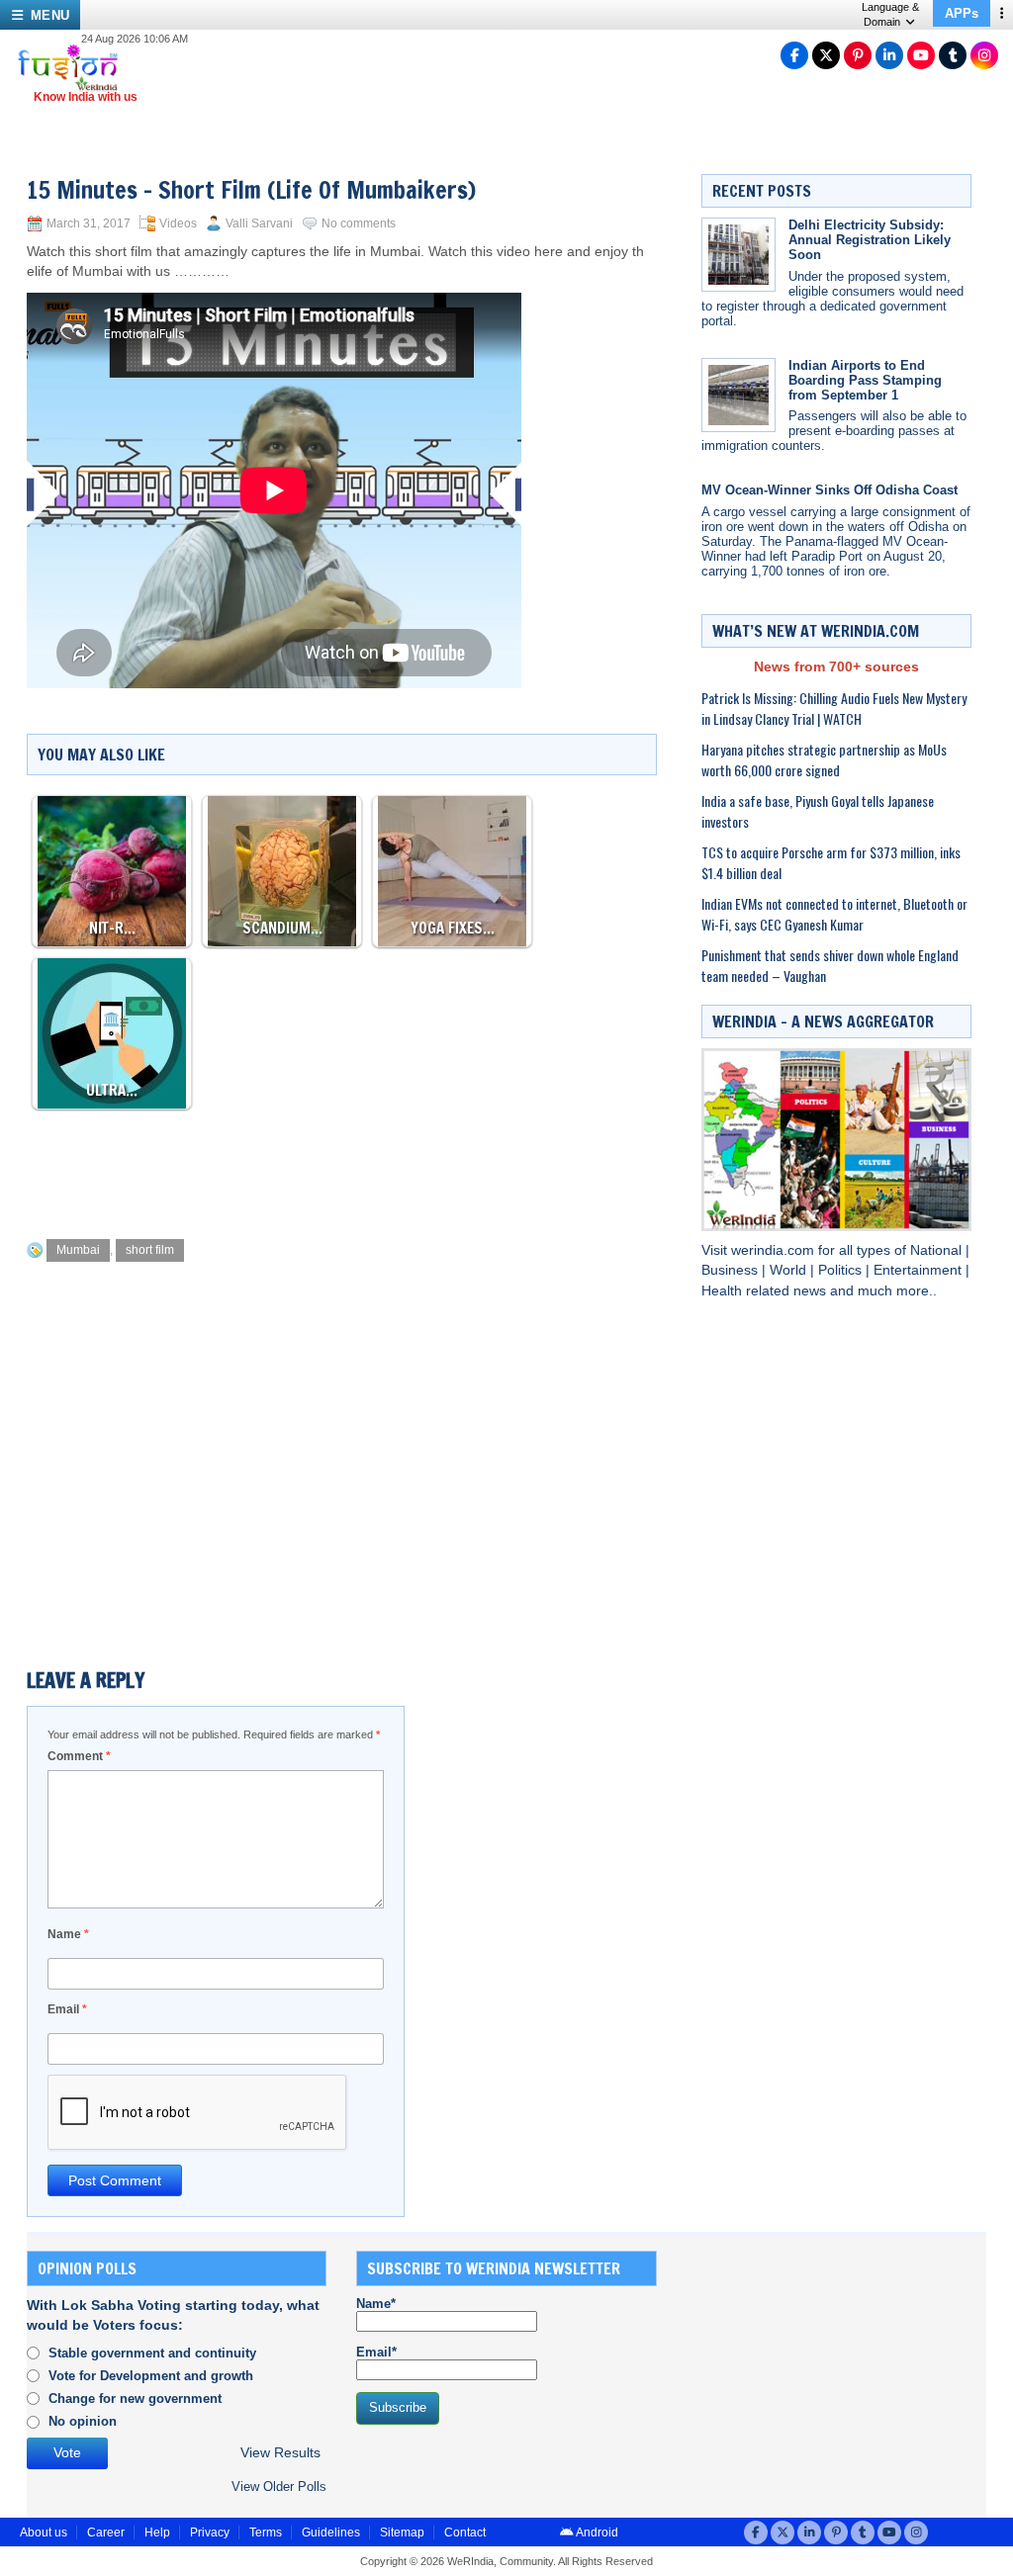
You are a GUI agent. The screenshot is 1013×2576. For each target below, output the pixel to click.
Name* (376, 2304)
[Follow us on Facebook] (794, 55)
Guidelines (331, 2532)
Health (724, 1291)
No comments (359, 223)
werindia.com (775, 1250)
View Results (280, 2453)
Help (157, 2532)
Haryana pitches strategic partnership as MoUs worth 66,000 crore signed (824, 759)
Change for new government (135, 2398)
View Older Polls (279, 2487)
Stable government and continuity (152, 2353)
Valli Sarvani (259, 223)
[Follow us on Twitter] (826, 55)
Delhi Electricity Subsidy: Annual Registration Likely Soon (870, 240)
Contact (465, 2532)
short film (150, 1250)
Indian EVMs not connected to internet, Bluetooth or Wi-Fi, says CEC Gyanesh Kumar (834, 914)
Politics (842, 1270)
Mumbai (78, 1250)
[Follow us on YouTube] (921, 55)
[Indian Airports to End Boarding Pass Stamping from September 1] (738, 395)
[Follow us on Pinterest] (858, 55)
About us (44, 2532)
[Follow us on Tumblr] (953, 55)
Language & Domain (890, 14)
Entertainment (920, 1270)
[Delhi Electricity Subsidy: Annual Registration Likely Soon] (738, 255)
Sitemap (402, 2532)
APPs (962, 13)
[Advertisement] (387, 1169)
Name (68, 1934)
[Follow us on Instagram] (984, 55)
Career (106, 2532)
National (938, 1250)
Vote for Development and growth (151, 2376)
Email (67, 2009)
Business (732, 1270)
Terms (266, 2532)
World (790, 1270)
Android (596, 2532)
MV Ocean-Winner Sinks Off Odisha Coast (829, 490)
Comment (79, 1756)
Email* (376, 2352)
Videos (178, 223)
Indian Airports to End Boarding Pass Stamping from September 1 (865, 380)
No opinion (83, 2421)
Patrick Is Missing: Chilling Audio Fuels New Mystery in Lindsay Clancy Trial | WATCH (834, 708)
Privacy (210, 2532)
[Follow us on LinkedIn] (889, 55)
